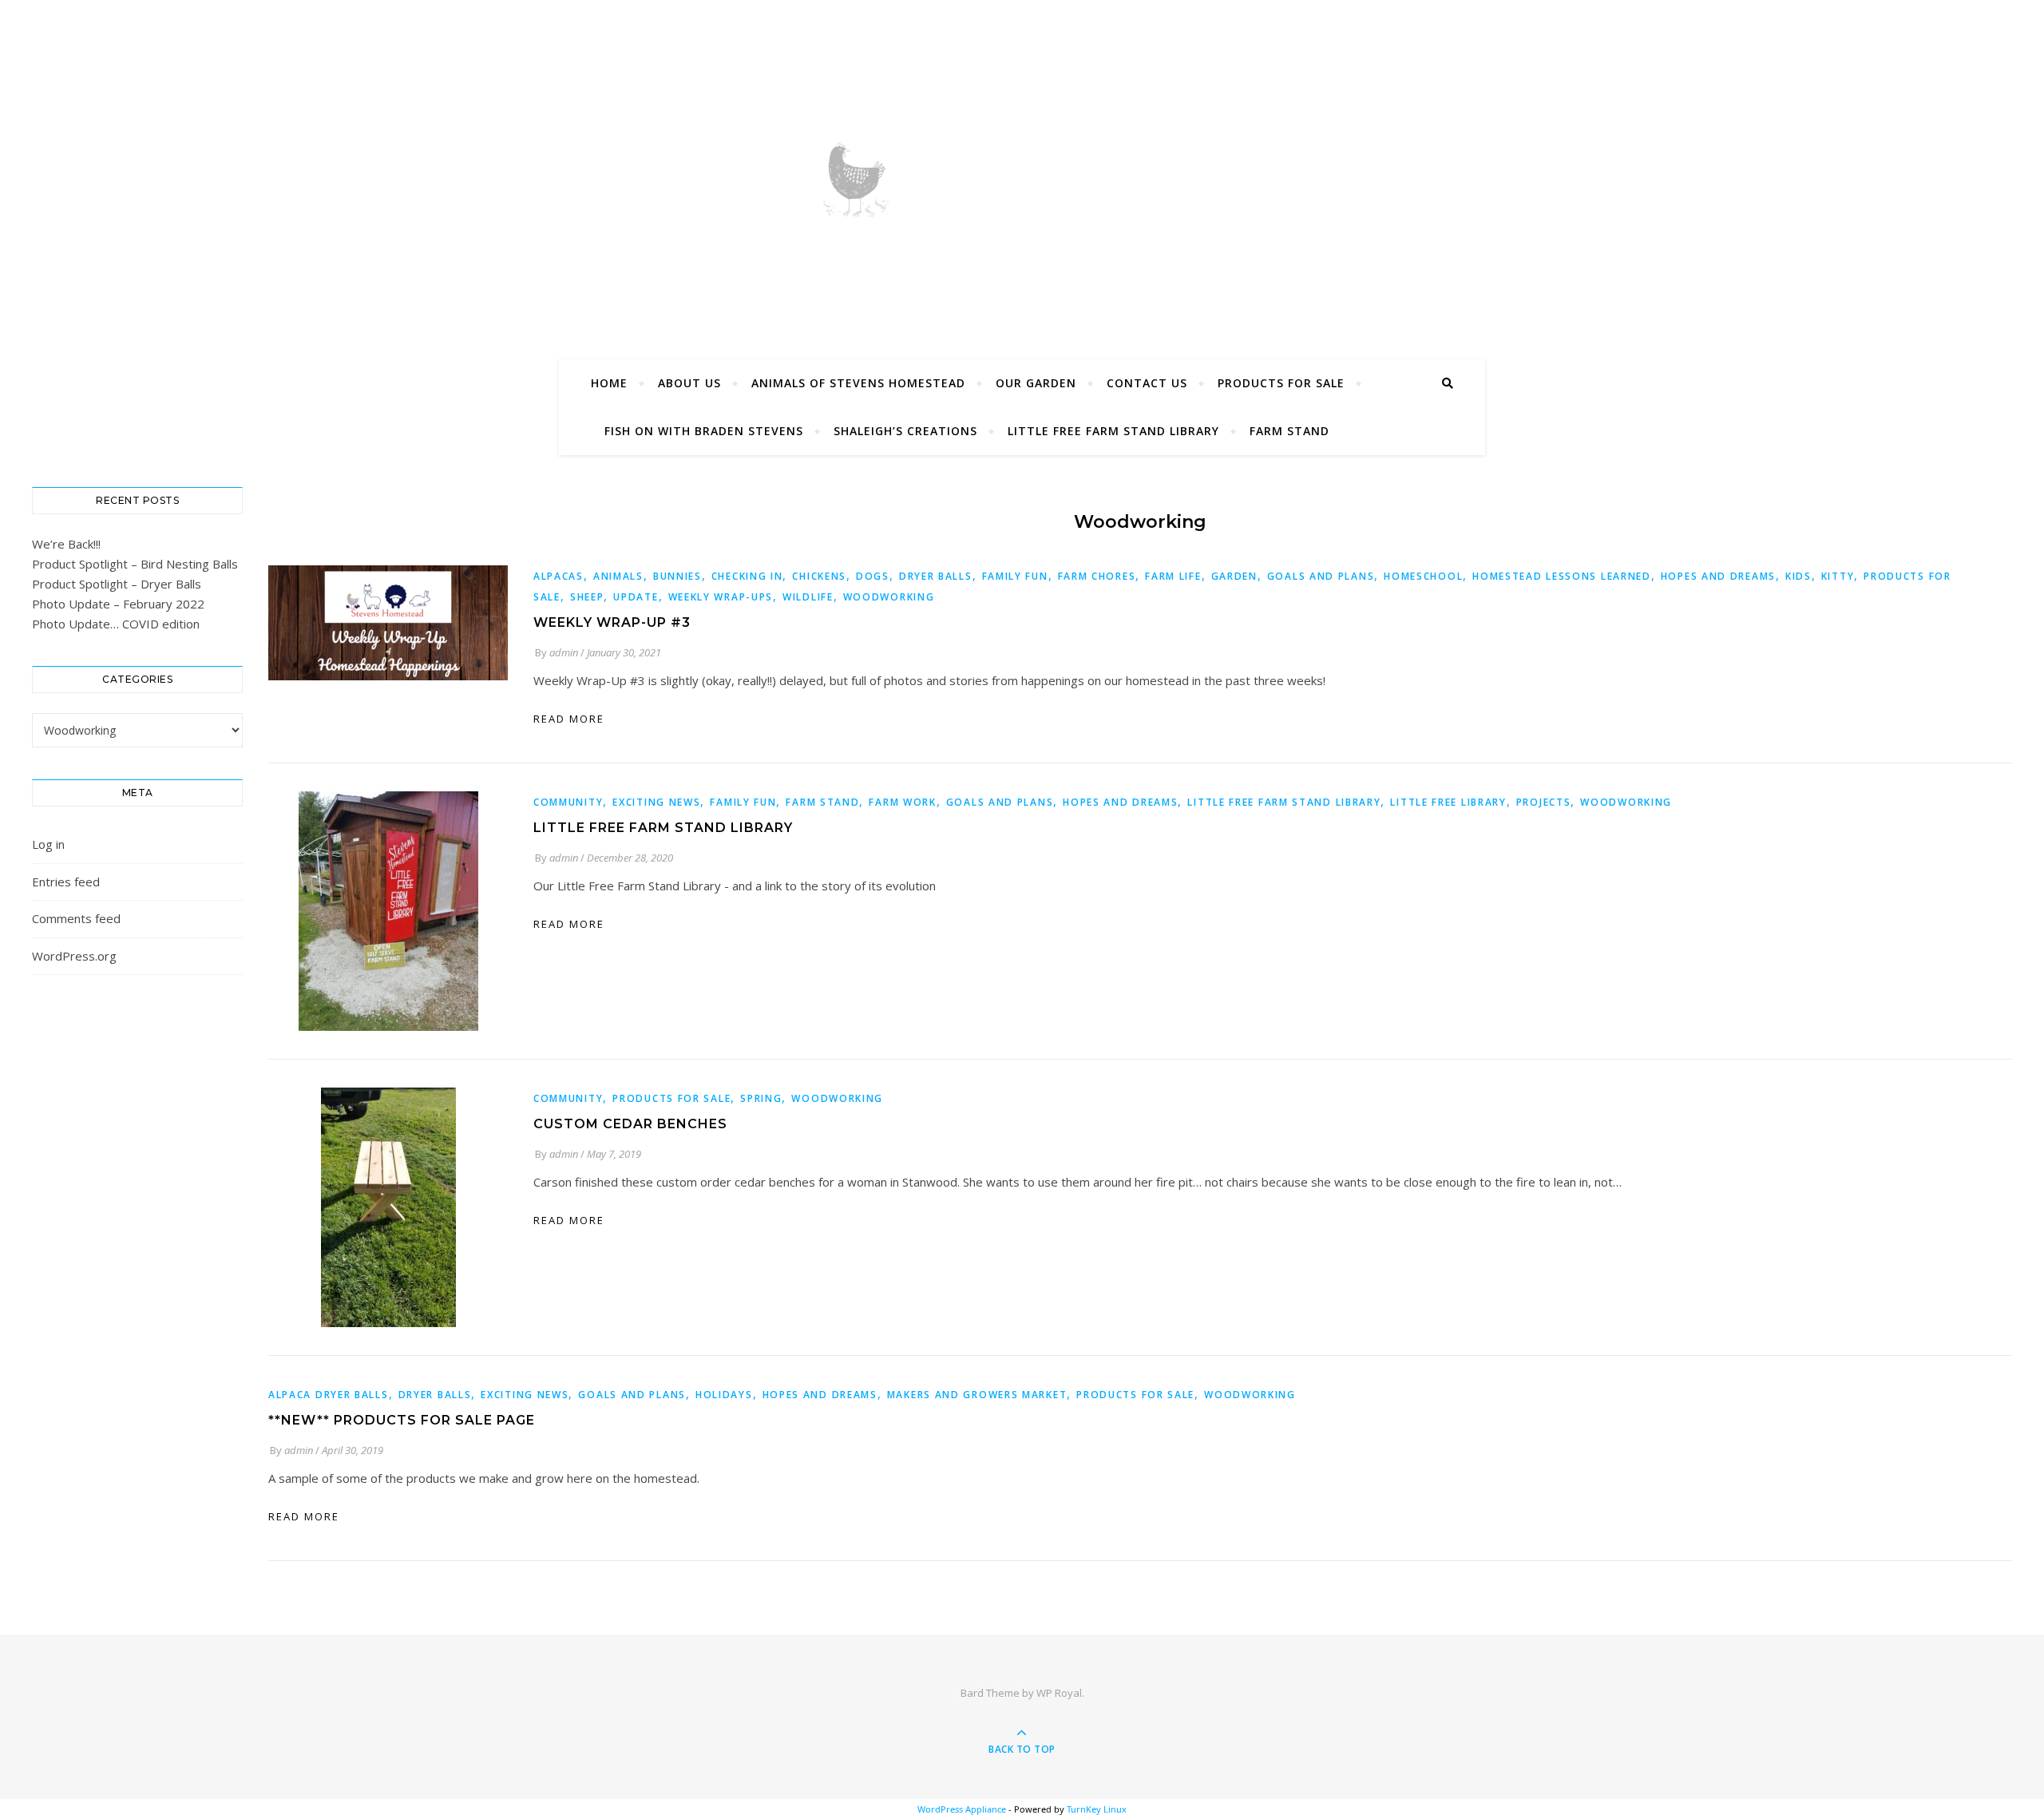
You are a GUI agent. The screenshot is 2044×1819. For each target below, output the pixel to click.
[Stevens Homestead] (1022, 176)
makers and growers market (977, 1395)
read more (569, 719)
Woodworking (889, 597)
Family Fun (1015, 576)
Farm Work (902, 802)
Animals (618, 576)
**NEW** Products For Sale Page (402, 1420)
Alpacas (559, 576)
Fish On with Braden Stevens (704, 431)
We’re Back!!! (66, 544)
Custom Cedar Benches (630, 1124)
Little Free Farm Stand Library (1113, 431)
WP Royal (1059, 1693)
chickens (819, 576)
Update (636, 597)
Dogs (873, 576)
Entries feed (66, 882)
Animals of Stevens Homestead (858, 383)
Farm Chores (1097, 576)
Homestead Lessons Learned (1562, 576)
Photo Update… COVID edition (116, 624)
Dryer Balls (936, 576)
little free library (1448, 802)
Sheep (587, 597)
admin (564, 652)
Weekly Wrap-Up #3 (612, 622)
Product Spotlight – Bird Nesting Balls (135, 564)
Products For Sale (1281, 383)
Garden (1234, 576)
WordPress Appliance (962, 1809)
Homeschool (1423, 576)
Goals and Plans (1321, 576)
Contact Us (1147, 383)
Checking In (747, 576)
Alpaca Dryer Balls (329, 1395)
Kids (1798, 576)
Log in (48, 844)
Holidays (724, 1395)
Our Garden (1036, 383)
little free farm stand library (1284, 802)
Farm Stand (1289, 431)
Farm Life (1173, 576)
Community (568, 802)
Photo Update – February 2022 (118, 604)
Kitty (1838, 576)
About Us (689, 383)
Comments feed (76, 918)
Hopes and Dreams (1718, 576)
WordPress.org (74, 956)
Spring (761, 1098)
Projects (1544, 802)
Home (609, 383)
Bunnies (677, 576)
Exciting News (656, 802)
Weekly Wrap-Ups (721, 597)
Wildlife (808, 597)
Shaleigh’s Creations (905, 431)
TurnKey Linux (1097, 1809)
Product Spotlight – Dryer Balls (117, 584)
